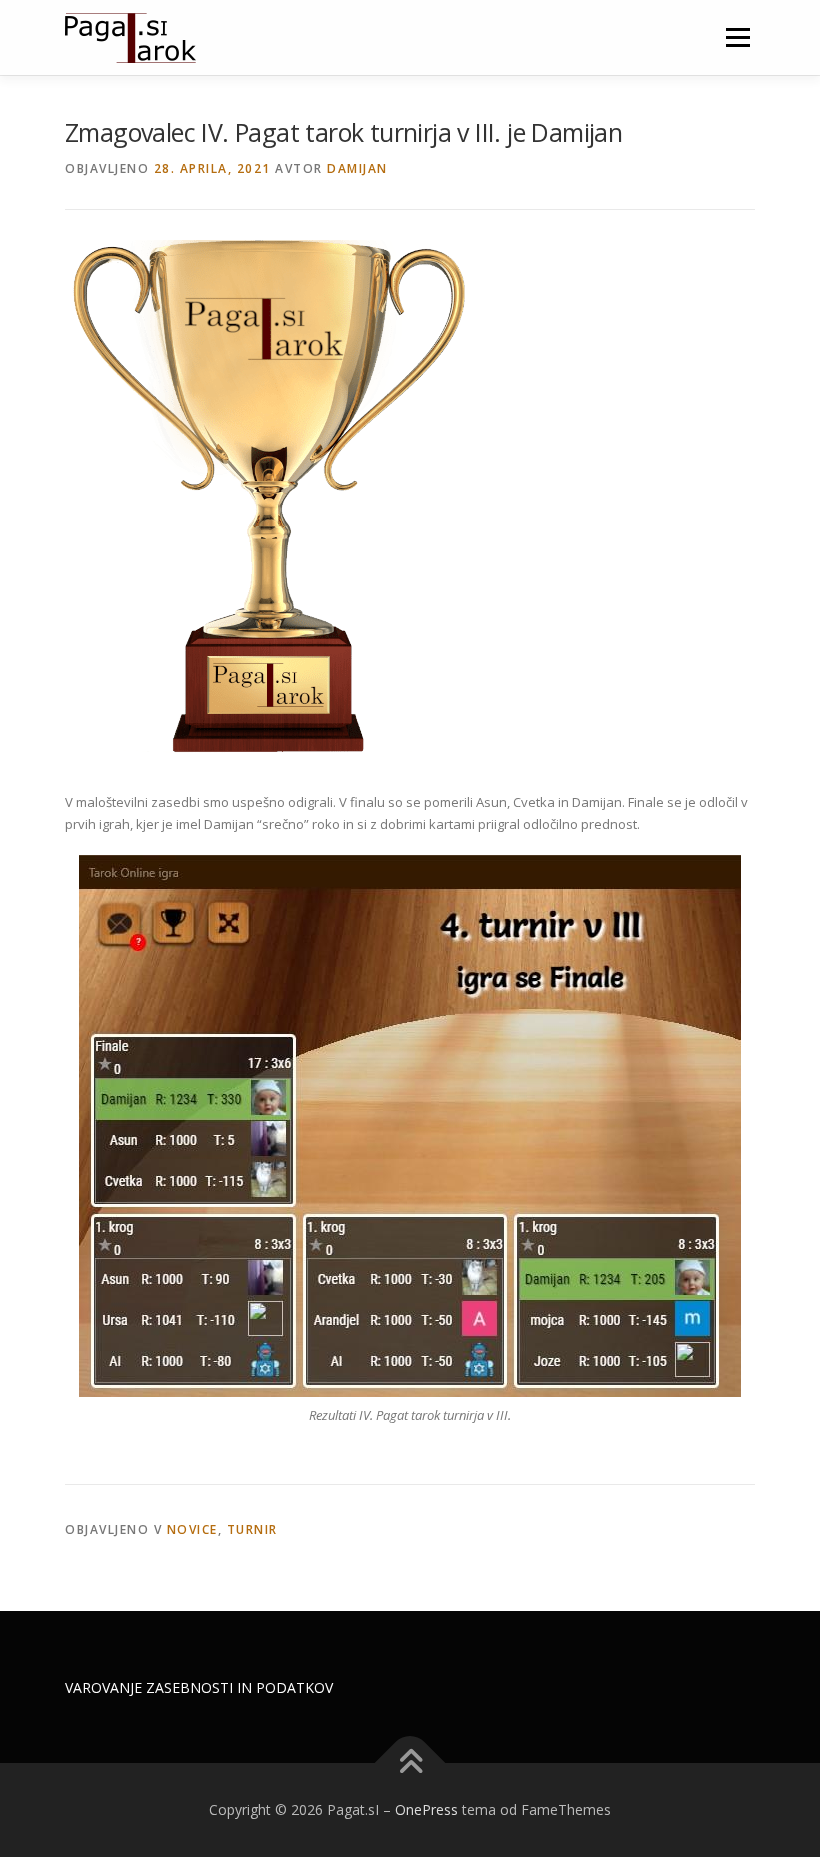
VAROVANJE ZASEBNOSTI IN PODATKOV (199, 1687)
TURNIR (252, 1529)
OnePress (426, 1809)
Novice (192, 1529)
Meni (735, 37)
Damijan (357, 168)
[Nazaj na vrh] (410, 1763)
